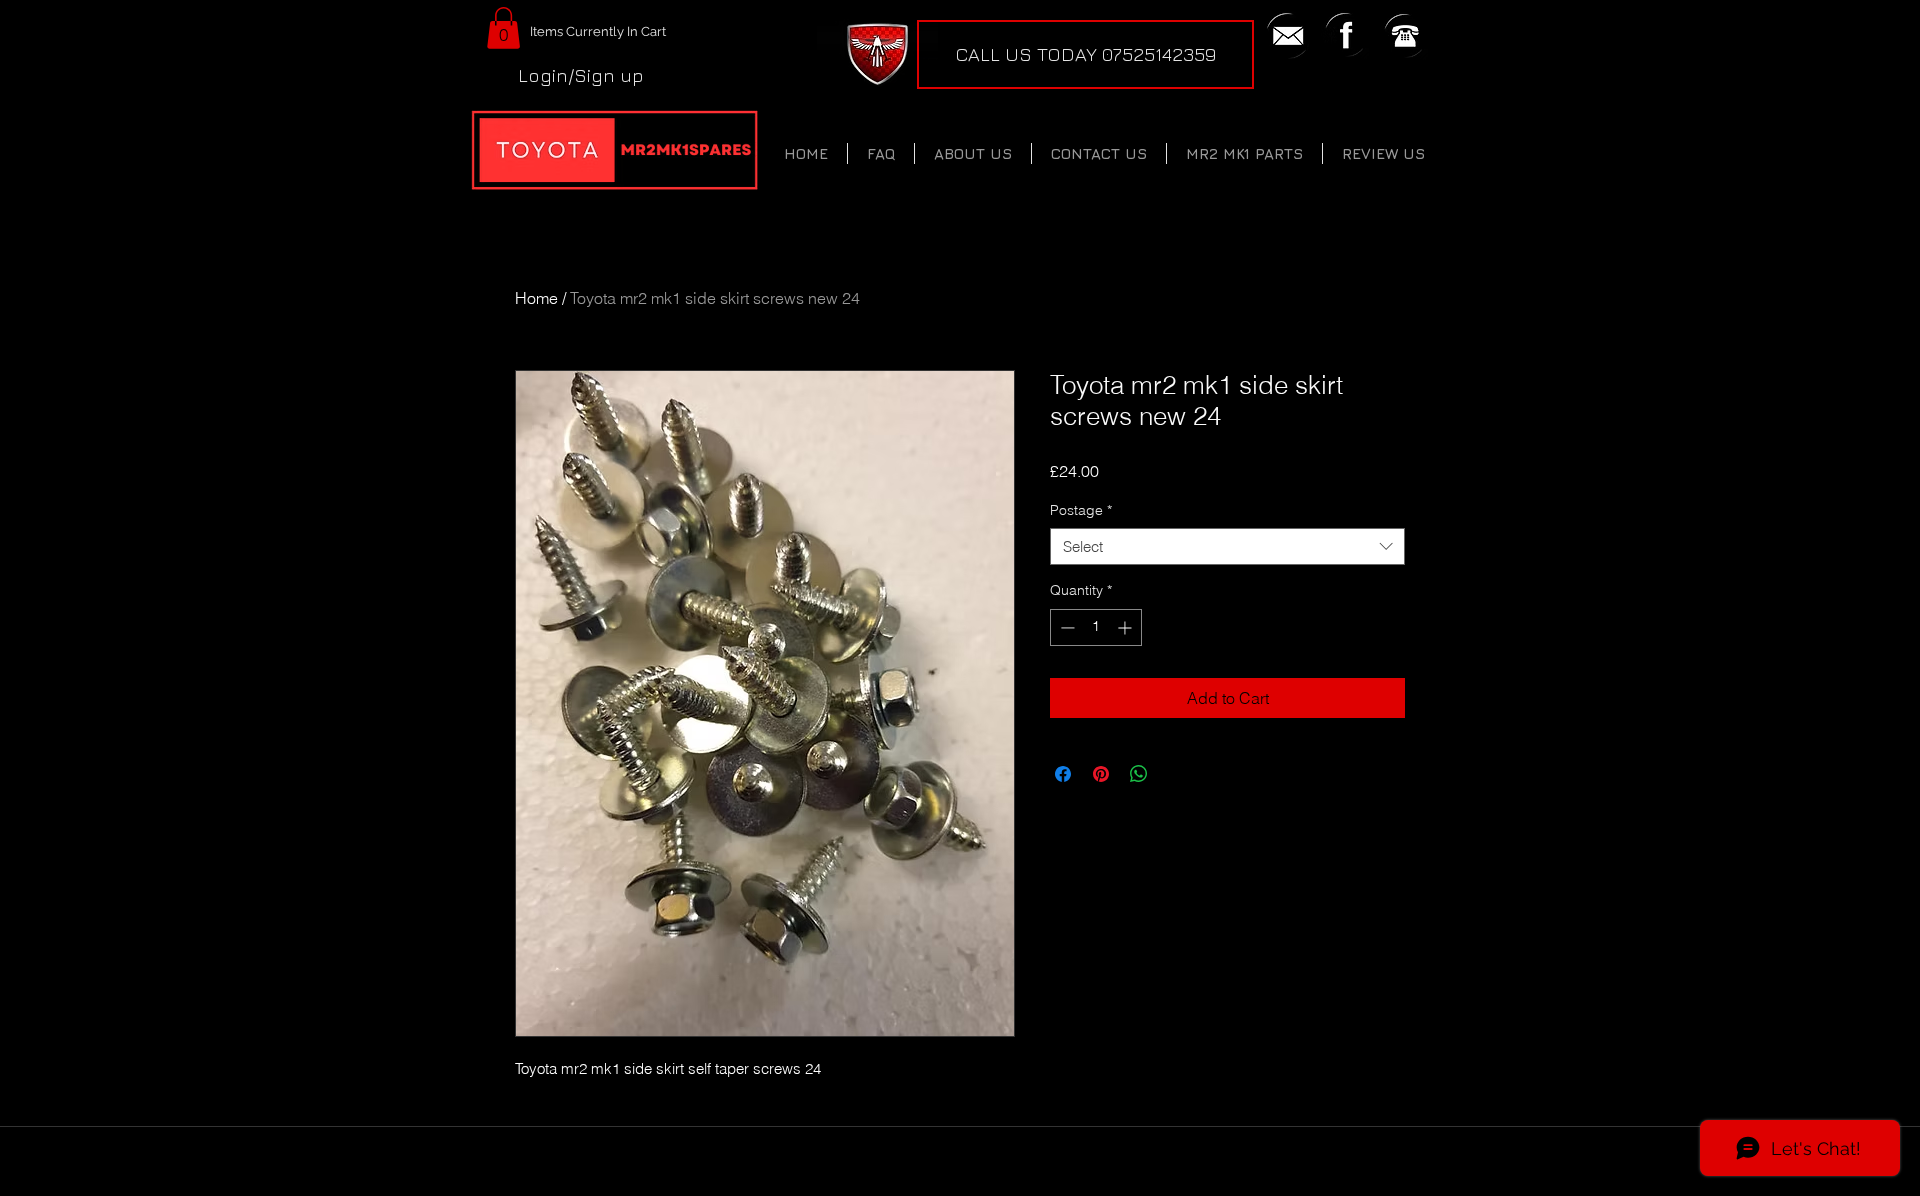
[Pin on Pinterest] (1101, 774)
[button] (503, 28)
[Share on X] (1177, 774)
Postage (1081, 510)
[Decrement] (1065, 627)
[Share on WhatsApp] (1139, 774)
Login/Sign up (581, 75)
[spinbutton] (1096, 627)
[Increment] (1126, 627)
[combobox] (1227, 547)
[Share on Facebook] (1063, 774)
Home (536, 298)
